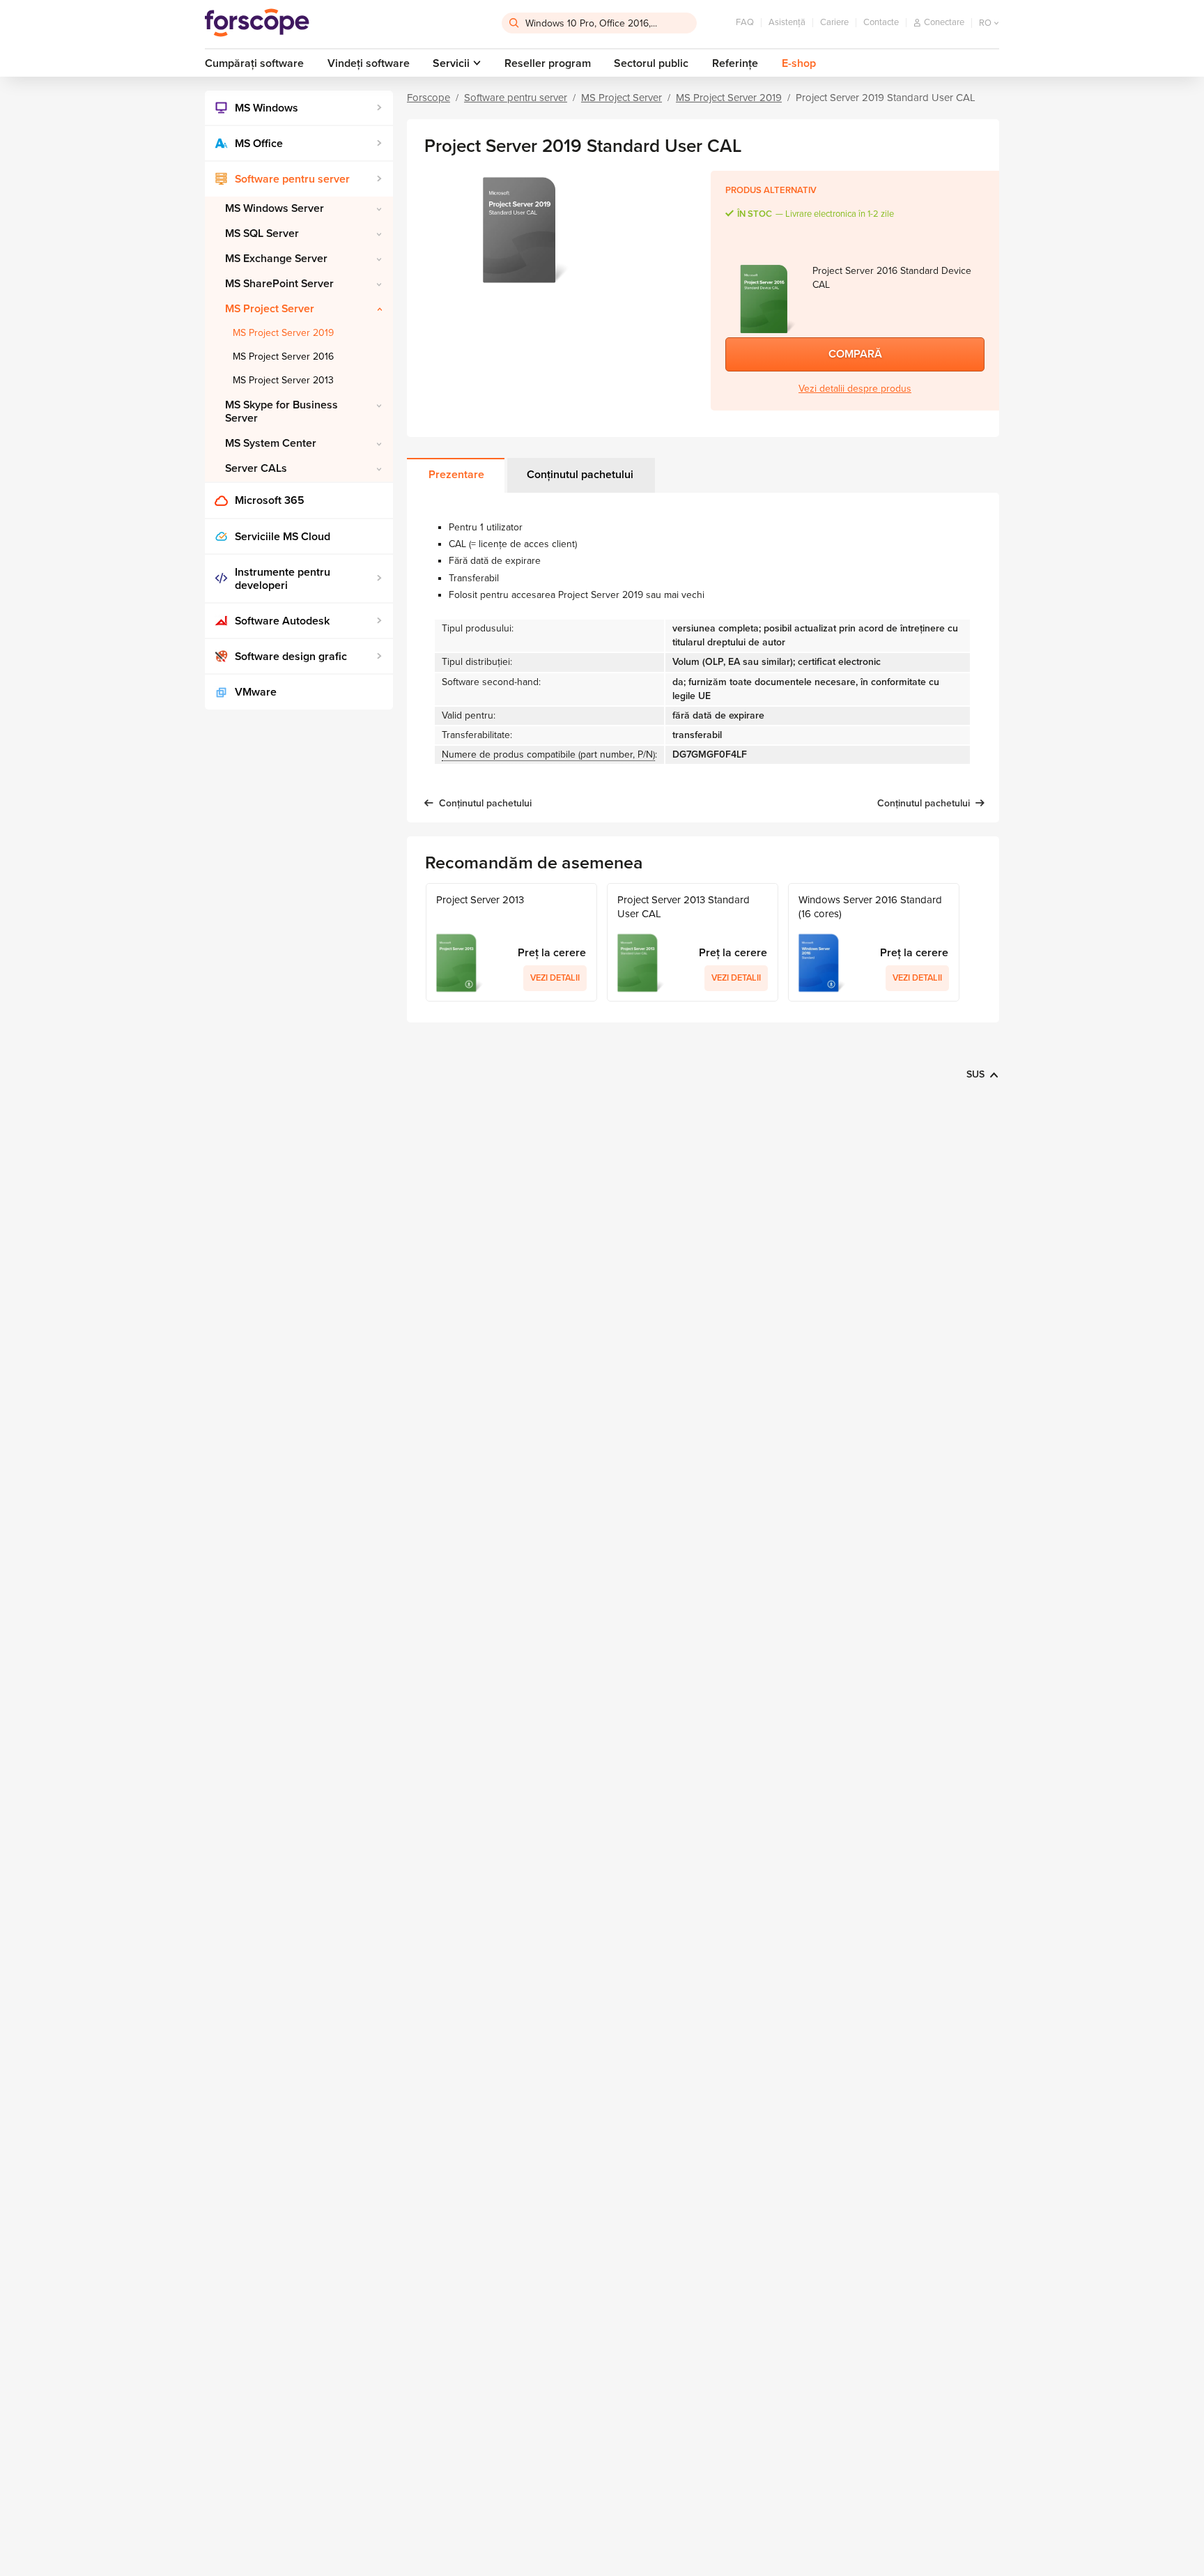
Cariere (834, 22)
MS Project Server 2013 (283, 380)
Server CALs (256, 468)
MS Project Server (270, 309)
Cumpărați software (254, 63)
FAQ (745, 22)
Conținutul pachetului (580, 475)
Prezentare (456, 475)
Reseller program (548, 63)
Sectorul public (651, 63)
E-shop (799, 63)
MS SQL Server (262, 233)
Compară (855, 354)
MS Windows (267, 108)
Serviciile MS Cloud (283, 537)
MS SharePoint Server (279, 284)
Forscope (429, 98)
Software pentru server (292, 179)
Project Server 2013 (480, 900)
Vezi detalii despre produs (855, 389)
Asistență (787, 22)
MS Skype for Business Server (281, 412)
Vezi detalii (555, 978)
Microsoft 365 (270, 500)
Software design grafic (291, 657)
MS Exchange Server (276, 259)
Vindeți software (369, 63)
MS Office (259, 144)
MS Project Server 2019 (283, 333)
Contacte (881, 22)
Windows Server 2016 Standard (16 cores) (870, 907)
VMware (256, 692)
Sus (975, 1074)
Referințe (735, 63)
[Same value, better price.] (257, 23)
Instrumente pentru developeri (283, 579)
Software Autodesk (282, 621)
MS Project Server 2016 (283, 356)
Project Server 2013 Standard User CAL (684, 907)
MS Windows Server (275, 208)
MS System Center (271, 443)
